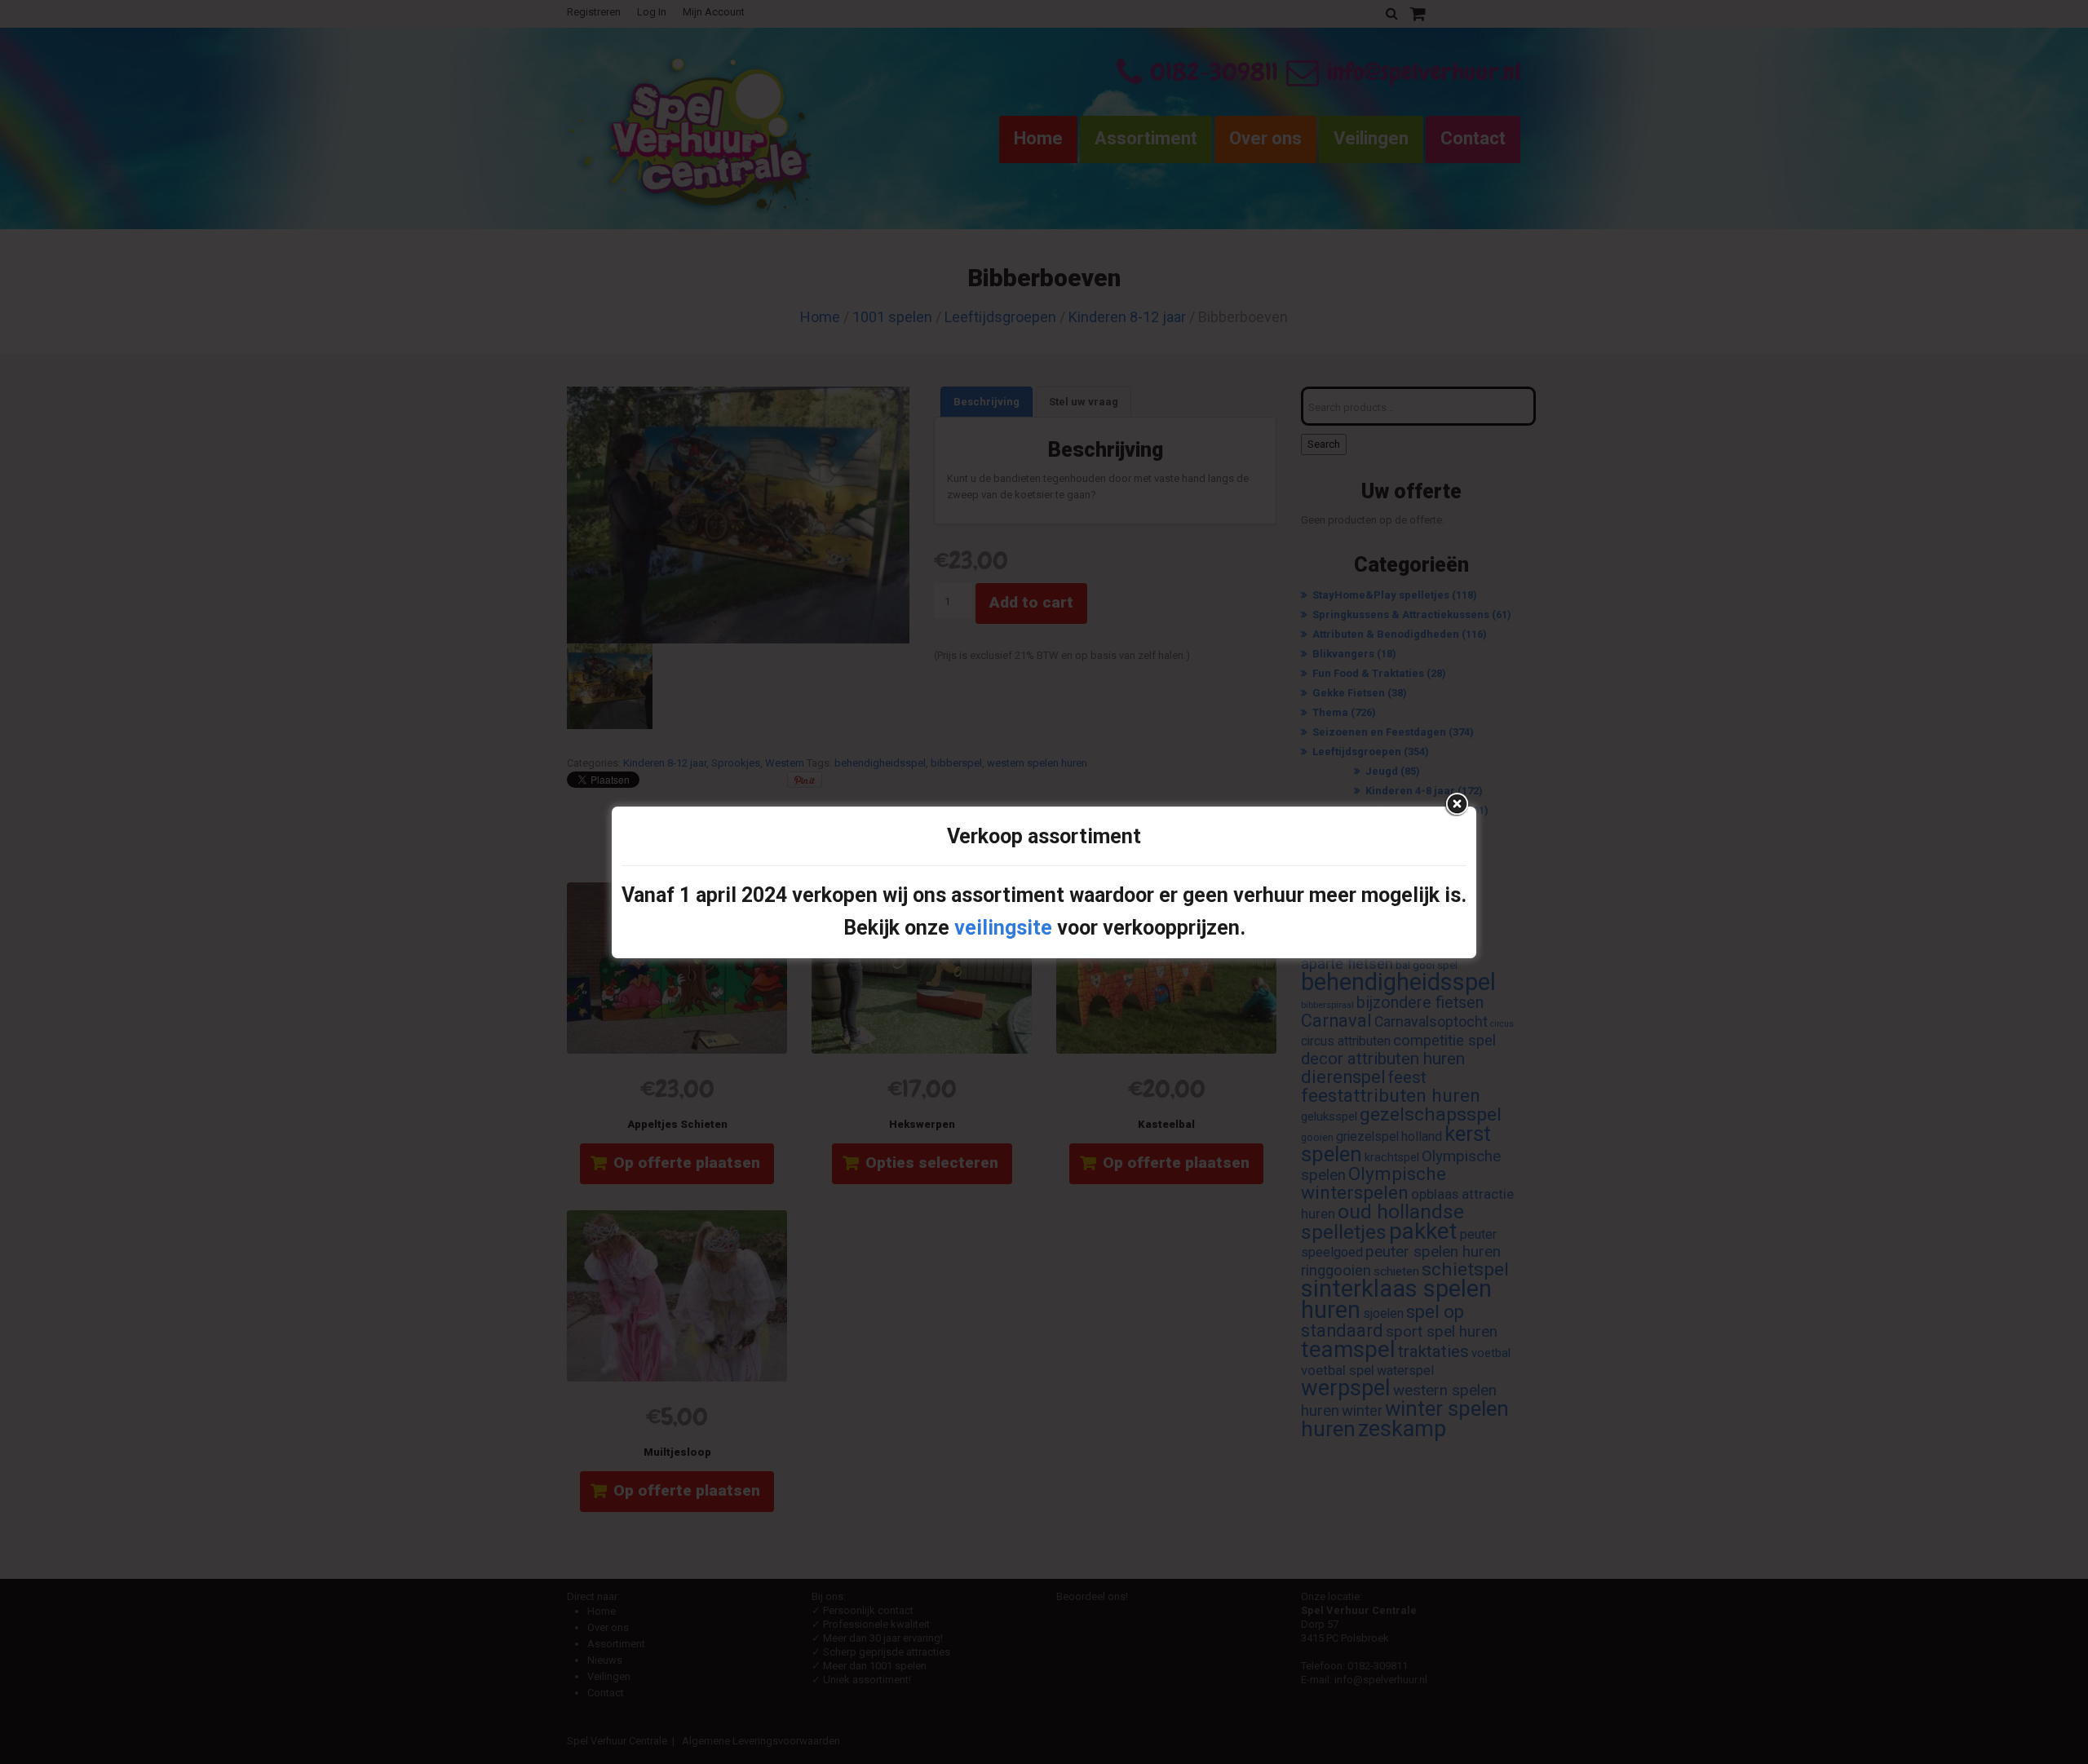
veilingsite (1003, 928)
